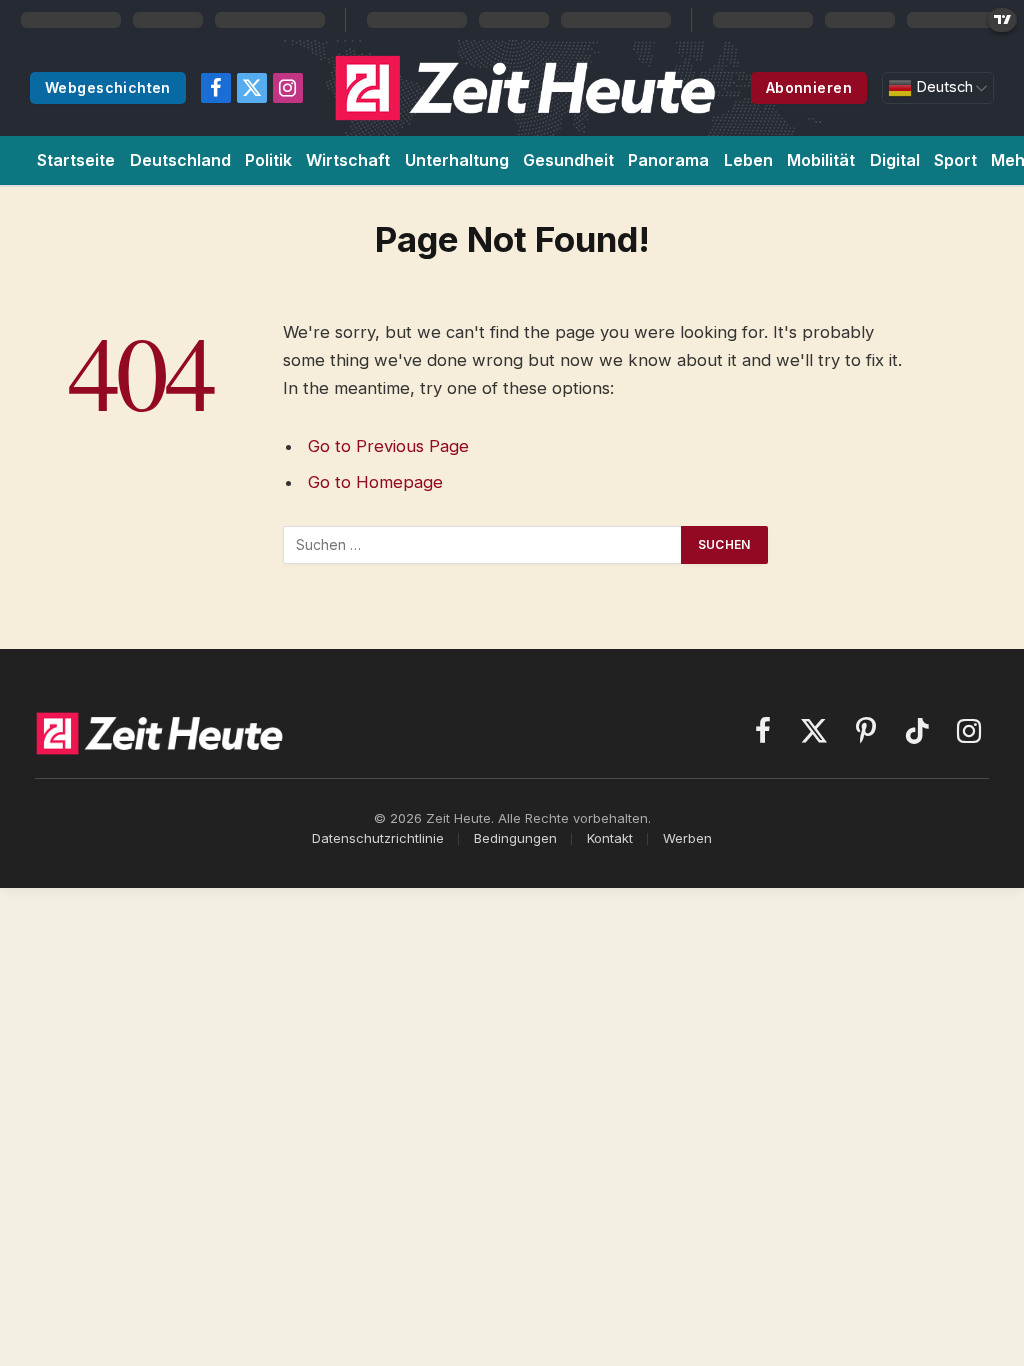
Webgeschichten (108, 87)
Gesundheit (568, 160)
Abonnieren (809, 87)
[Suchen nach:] (483, 545)
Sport (955, 160)
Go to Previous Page (388, 446)
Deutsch (942, 87)
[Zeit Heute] (526, 88)
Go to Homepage (375, 482)
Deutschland (180, 160)
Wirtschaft (348, 160)
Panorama (668, 160)
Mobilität (821, 160)
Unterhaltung (457, 160)
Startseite (76, 160)
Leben (748, 160)
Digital (895, 160)
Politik (268, 160)
